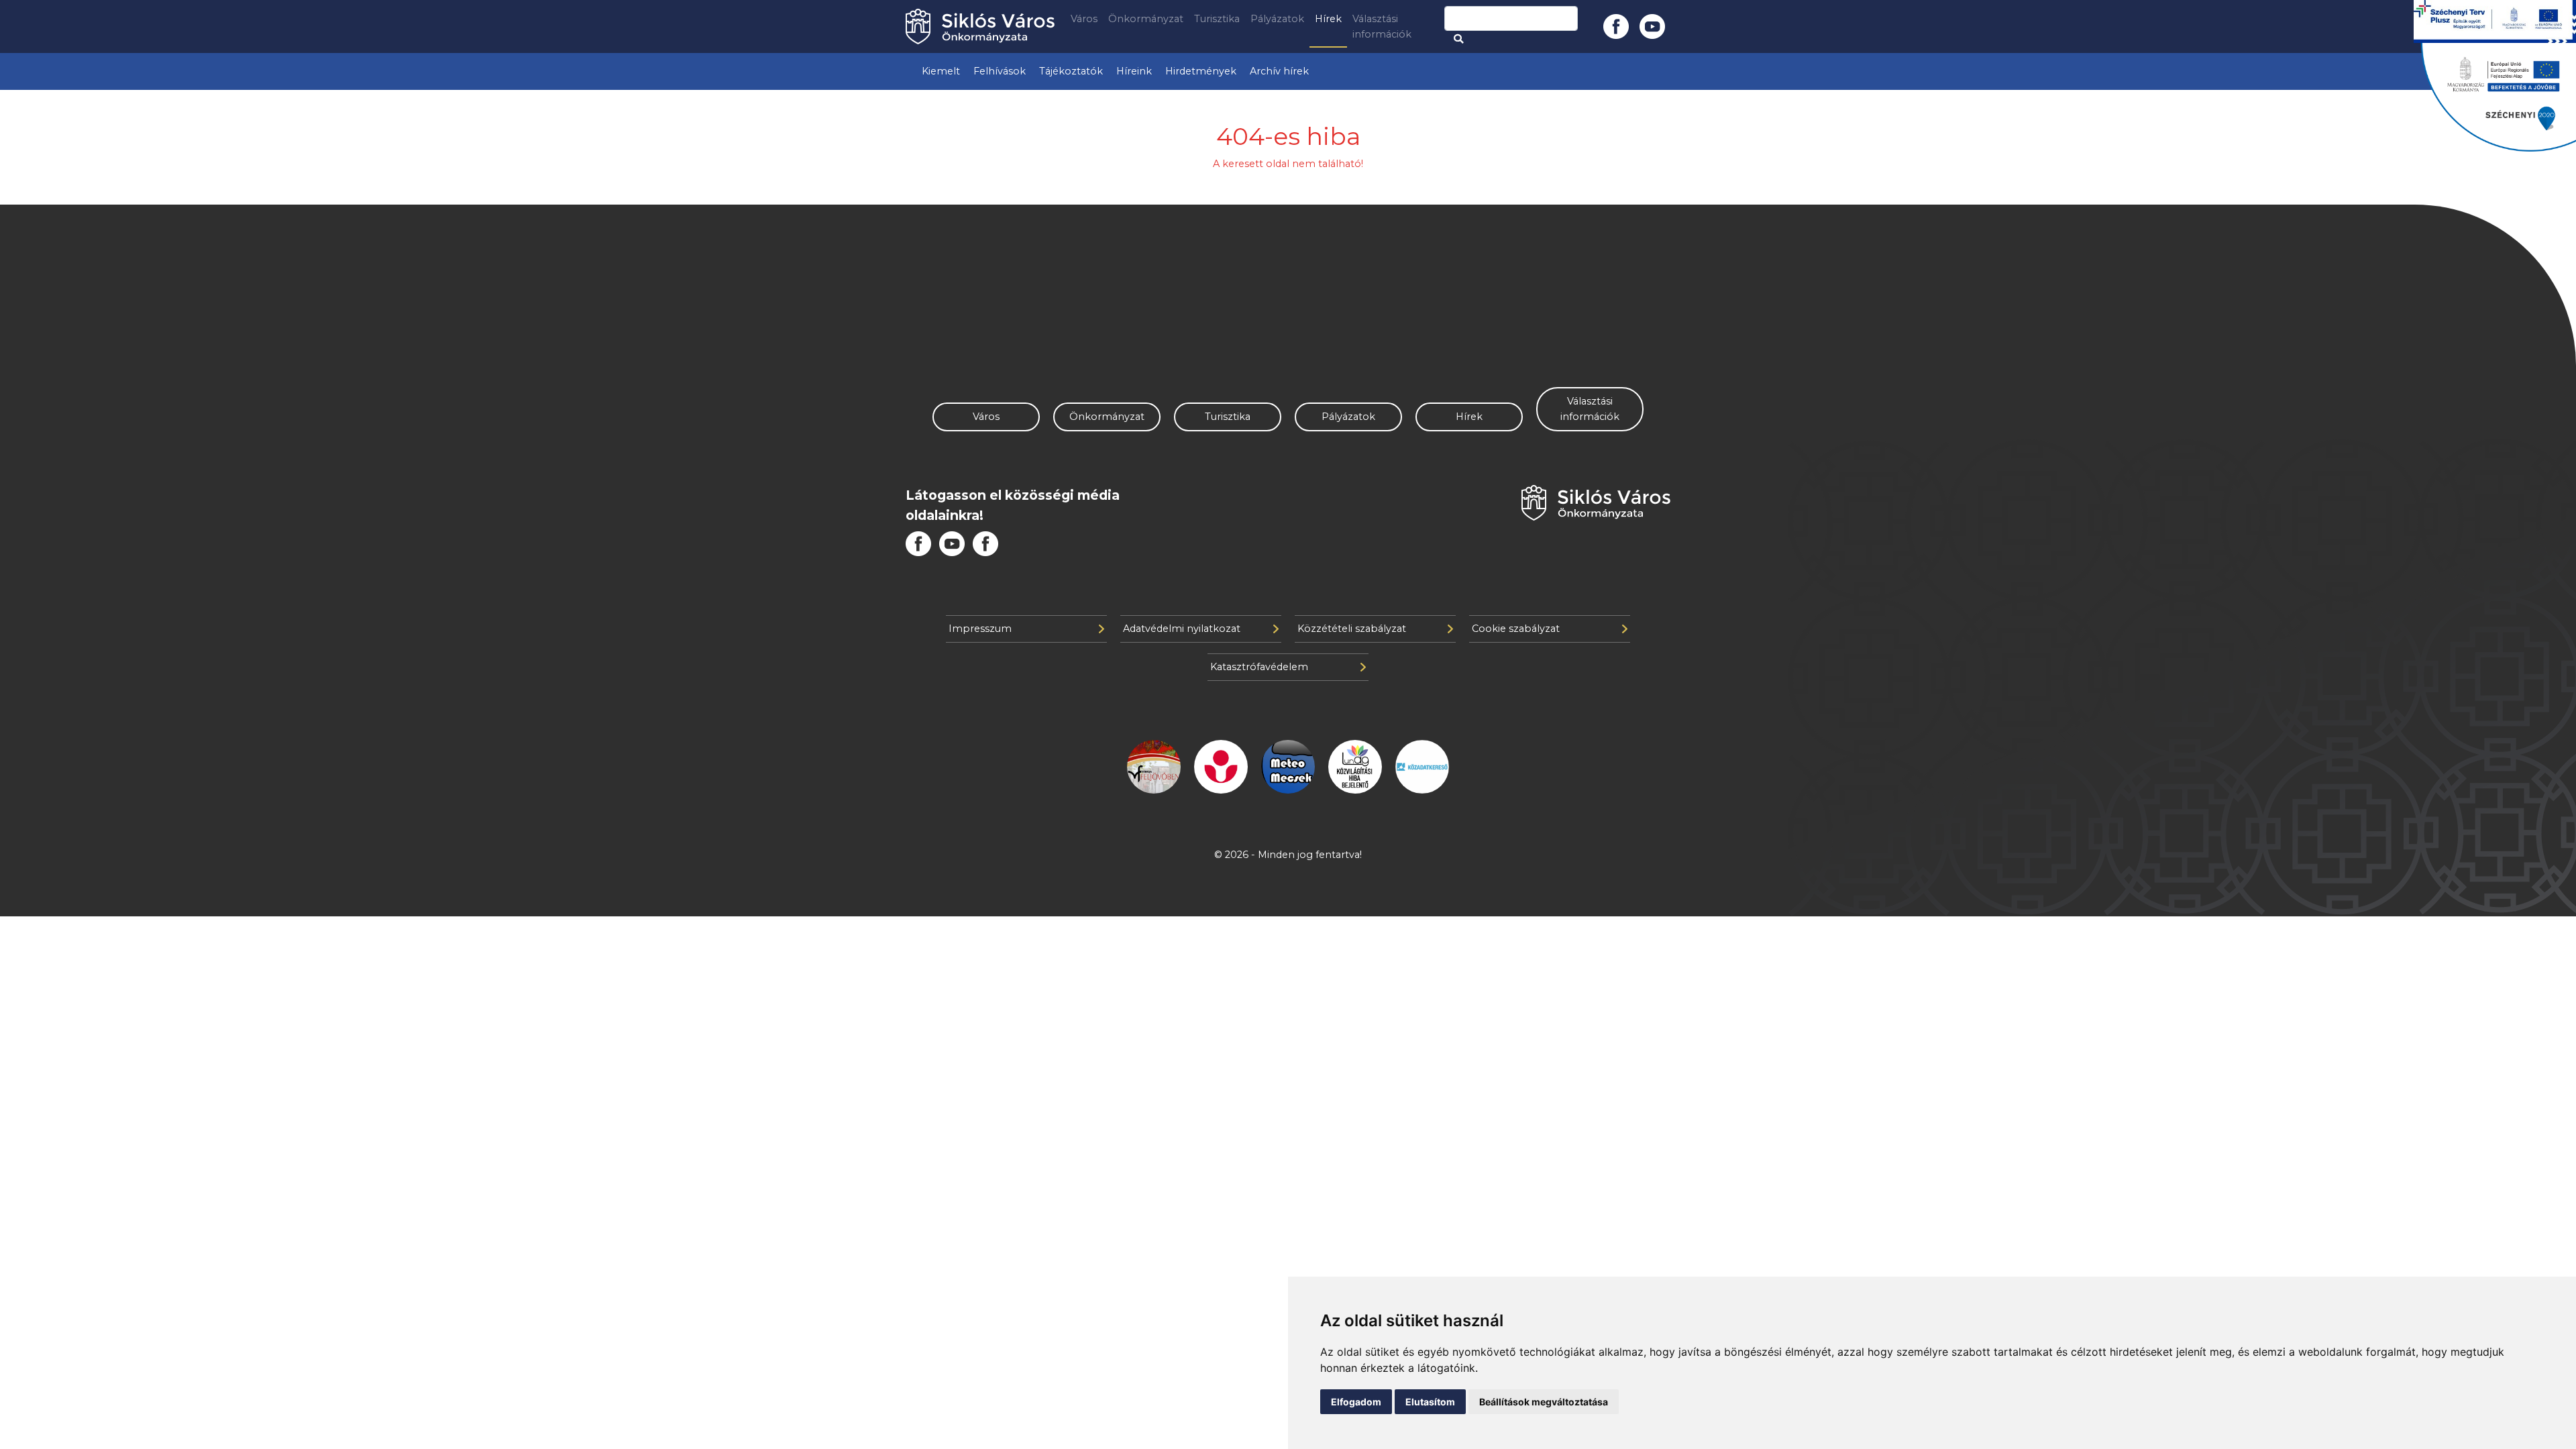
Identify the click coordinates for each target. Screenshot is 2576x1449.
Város (1084, 19)
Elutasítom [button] (1430, 1402)
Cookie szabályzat (1516, 629)
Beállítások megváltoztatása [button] (1544, 1402)
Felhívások (1000, 71)
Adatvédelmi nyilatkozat (1182, 629)
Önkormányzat (1146, 19)
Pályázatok (1277, 19)
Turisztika (1217, 19)
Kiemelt (941, 71)
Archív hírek (1279, 71)
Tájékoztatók (1071, 71)
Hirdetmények (1201, 71)
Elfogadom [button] (1356, 1402)
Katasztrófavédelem (1259, 667)
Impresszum (980, 629)
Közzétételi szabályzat (1352, 629)
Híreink (1134, 71)
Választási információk (1382, 26)
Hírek (1328, 19)
